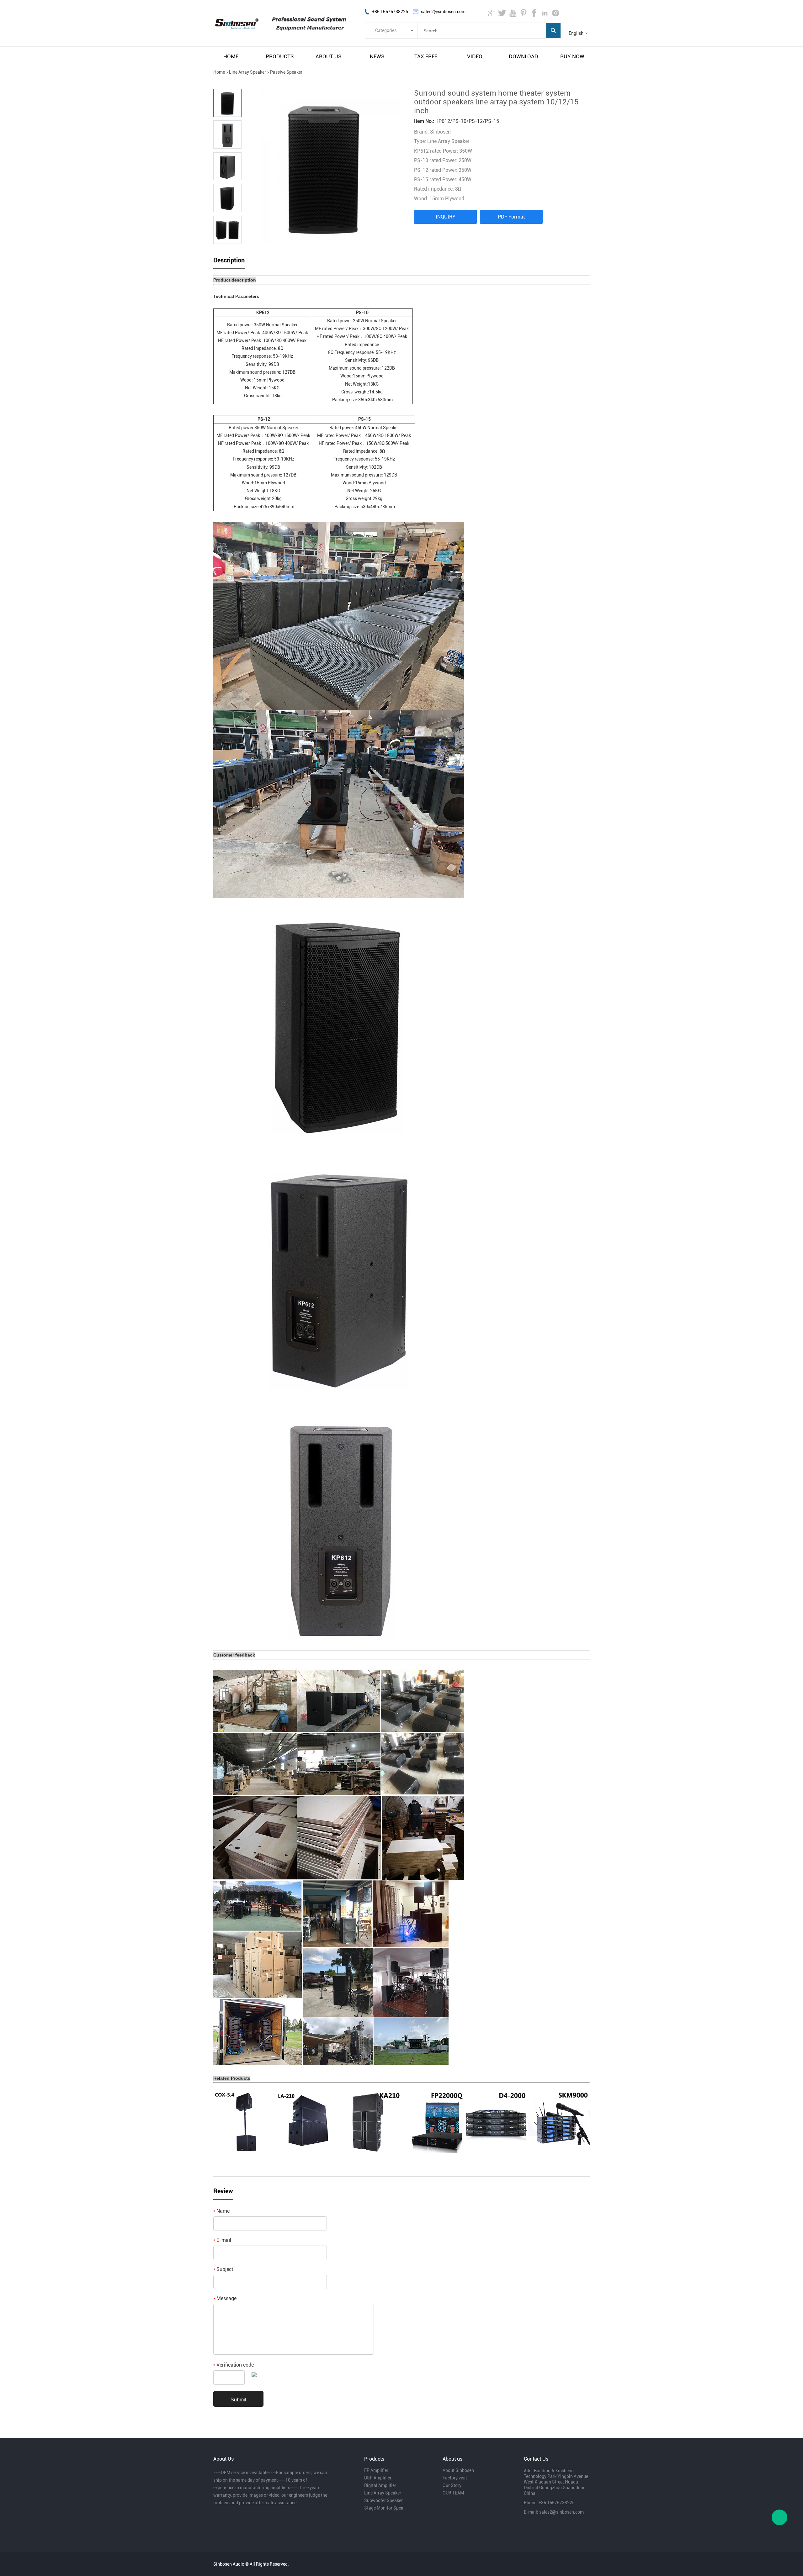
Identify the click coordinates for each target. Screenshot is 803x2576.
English (576, 33)
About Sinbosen (458, 2470)
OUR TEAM (453, 2493)
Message (225, 2298)
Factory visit (455, 2478)
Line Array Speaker (247, 72)
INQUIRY (446, 217)
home (231, 56)
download (524, 56)
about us (328, 56)
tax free (426, 56)
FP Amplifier (376, 2470)
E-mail (222, 2240)
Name (221, 2211)
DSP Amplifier (378, 2478)
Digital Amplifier (380, 2485)
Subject (223, 2269)
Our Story (452, 2485)
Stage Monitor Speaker (385, 2508)
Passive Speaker (286, 72)
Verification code (234, 2365)
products (280, 56)
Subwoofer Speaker (383, 2500)
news (377, 56)
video (475, 56)
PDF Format (511, 217)
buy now (572, 56)
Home (219, 72)
